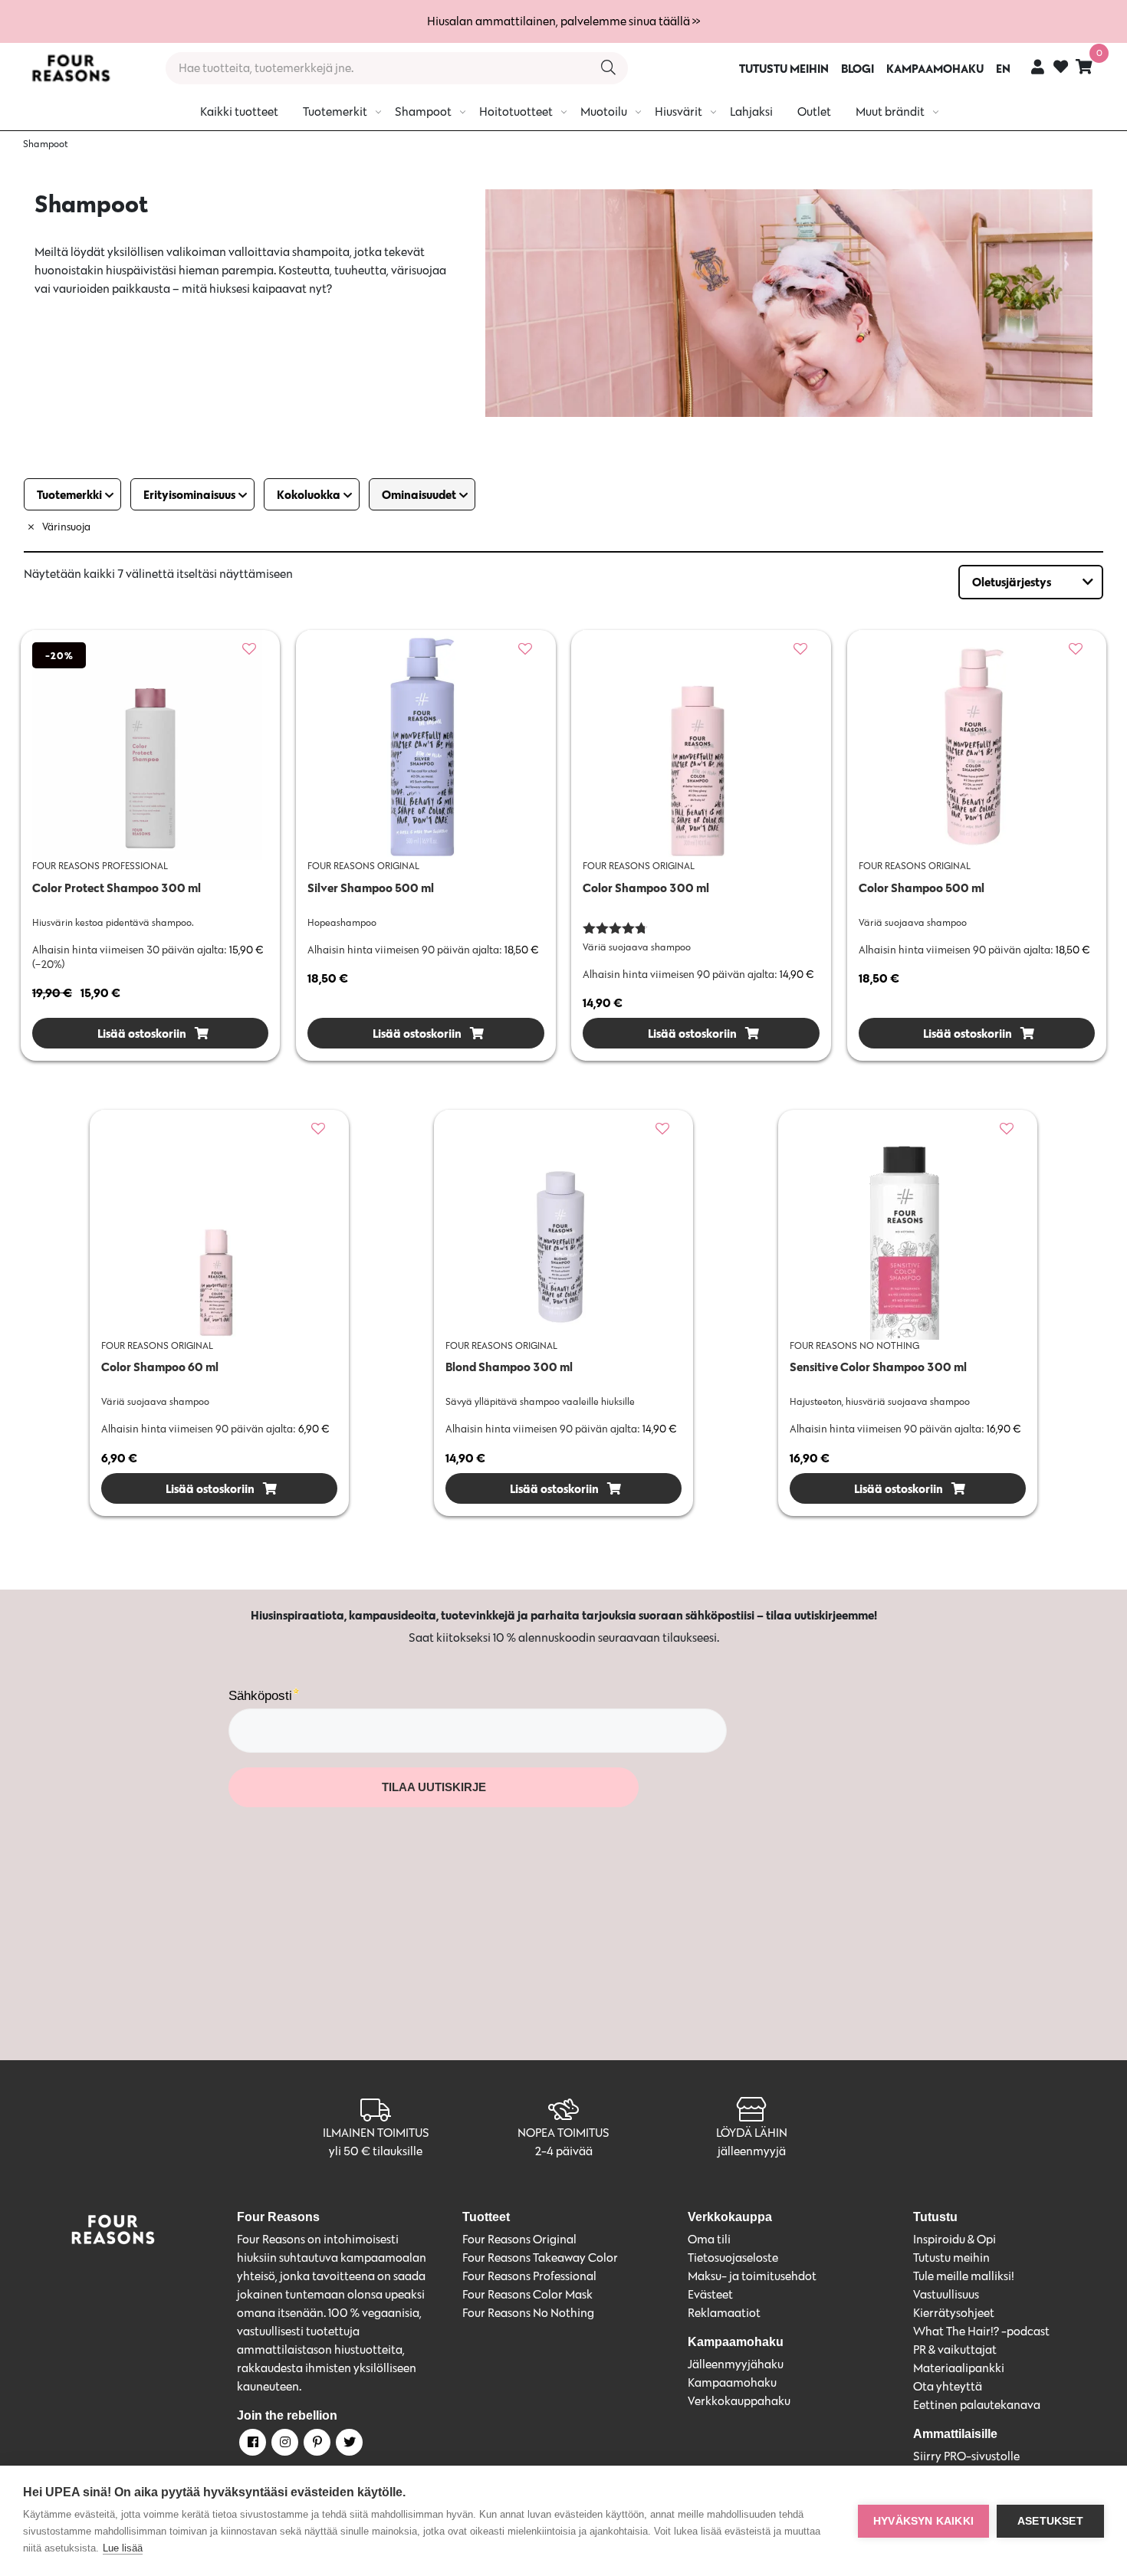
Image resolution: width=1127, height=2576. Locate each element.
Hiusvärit (678, 112)
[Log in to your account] (1038, 66)
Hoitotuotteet (516, 112)
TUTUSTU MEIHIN (784, 68)
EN (1003, 68)
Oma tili (709, 2239)
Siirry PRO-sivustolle (966, 2456)
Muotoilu (604, 112)
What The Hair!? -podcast (981, 2331)
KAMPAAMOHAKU (935, 68)
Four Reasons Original (519, 2239)
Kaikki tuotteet (239, 112)
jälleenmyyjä (752, 2151)
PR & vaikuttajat (955, 2350)
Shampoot (423, 112)
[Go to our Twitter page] (348, 2445)
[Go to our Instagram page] (284, 2445)
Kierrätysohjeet (954, 2313)
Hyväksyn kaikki (923, 2521)
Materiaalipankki (959, 2368)
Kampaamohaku (732, 2382)
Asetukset (1050, 2521)
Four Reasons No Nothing (528, 2313)
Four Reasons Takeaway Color (540, 2258)
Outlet (814, 112)
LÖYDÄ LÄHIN (752, 2133)
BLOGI (858, 68)
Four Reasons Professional (529, 2276)
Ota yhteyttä (948, 2386)
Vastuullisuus (946, 2294)
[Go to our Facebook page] (251, 2445)
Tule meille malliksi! (964, 2276)
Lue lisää (123, 2548)
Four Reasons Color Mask (527, 2294)
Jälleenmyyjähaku (736, 2364)
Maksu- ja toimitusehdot (752, 2276)
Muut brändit (890, 112)
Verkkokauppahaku (739, 2401)
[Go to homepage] (71, 68)
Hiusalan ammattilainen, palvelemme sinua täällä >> (563, 21)
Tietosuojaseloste (733, 2258)
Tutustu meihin (951, 2258)
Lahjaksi (751, 112)
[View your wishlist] (1061, 69)
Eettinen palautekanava (977, 2405)
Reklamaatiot (724, 2313)
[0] (1084, 66)
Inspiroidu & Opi (955, 2239)
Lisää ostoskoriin (141, 1033)
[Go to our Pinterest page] (316, 2445)
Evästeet (710, 2294)
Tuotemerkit (335, 112)
